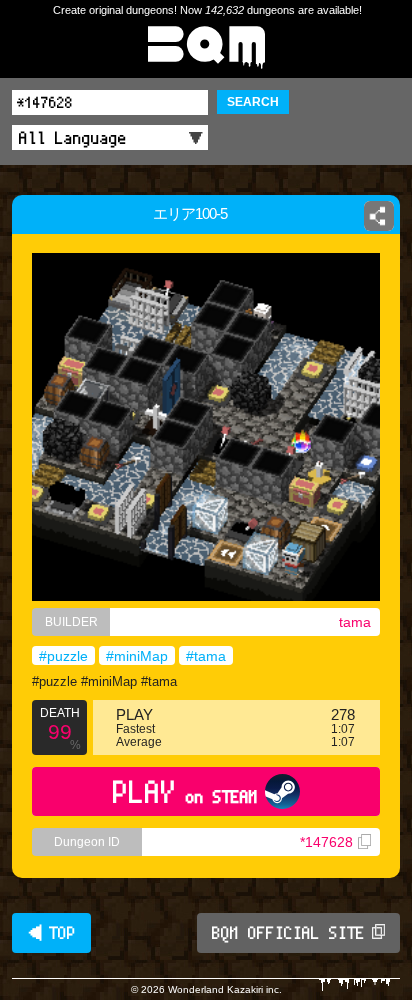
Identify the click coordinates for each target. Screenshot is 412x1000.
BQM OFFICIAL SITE (288, 933)
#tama (206, 656)
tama (355, 622)
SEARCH (253, 102)
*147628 (326, 842)
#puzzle (63, 656)
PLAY (185, 791)
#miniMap (137, 656)
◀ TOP (51, 933)
